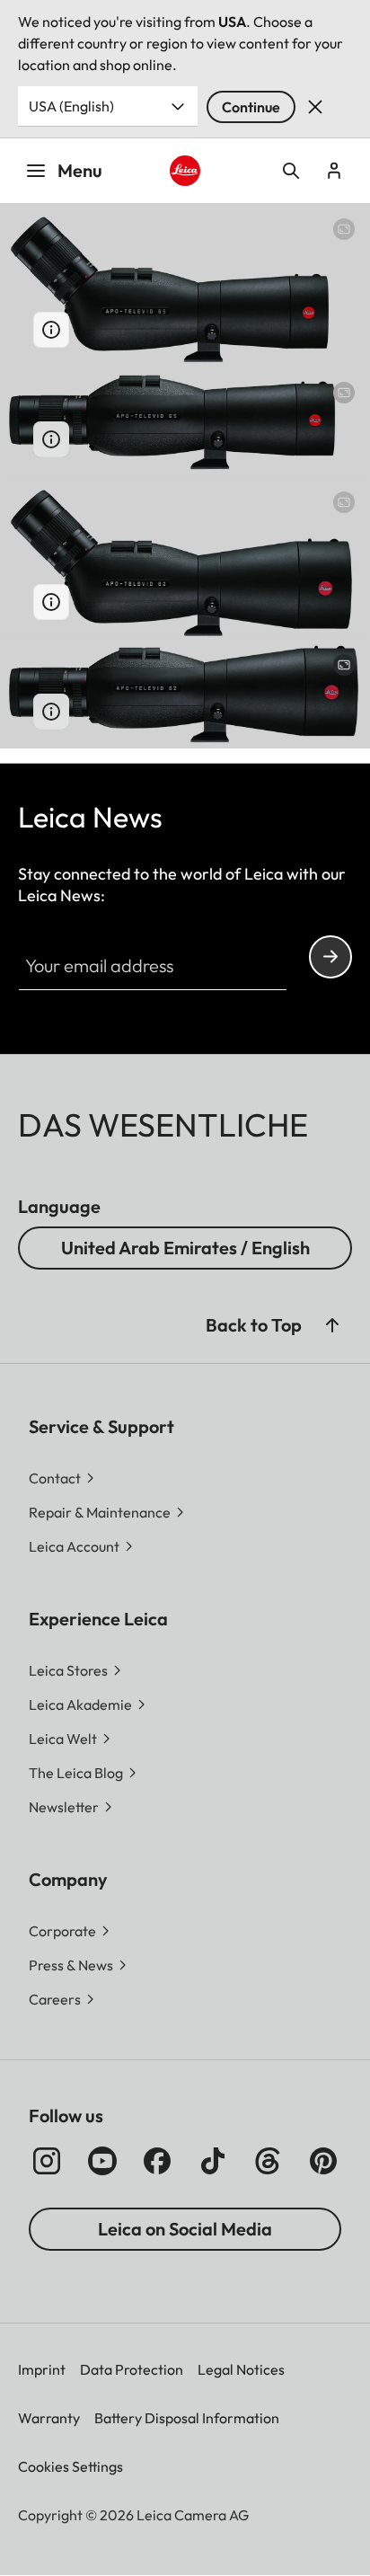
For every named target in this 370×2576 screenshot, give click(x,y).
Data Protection (132, 2369)
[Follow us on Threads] (268, 2161)
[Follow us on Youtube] (102, 2161)
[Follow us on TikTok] (213, 2161)
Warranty (49, 2418)
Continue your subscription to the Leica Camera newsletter (330, 957)
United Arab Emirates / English (185, 1248)
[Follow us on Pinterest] (323, 2161)
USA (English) (71, 106)
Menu (80, 170)
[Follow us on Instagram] (47, 2161)
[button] (332, 1325)
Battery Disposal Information (187, 2418)
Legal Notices (241, 2369)
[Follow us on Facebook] (157, 2161)
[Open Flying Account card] (334, 171)
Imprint (42, 2369)
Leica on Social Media (185, 2229)
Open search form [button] (291, 171)
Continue (251, 107)
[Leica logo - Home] (185, 171)
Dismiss (315, 107)
